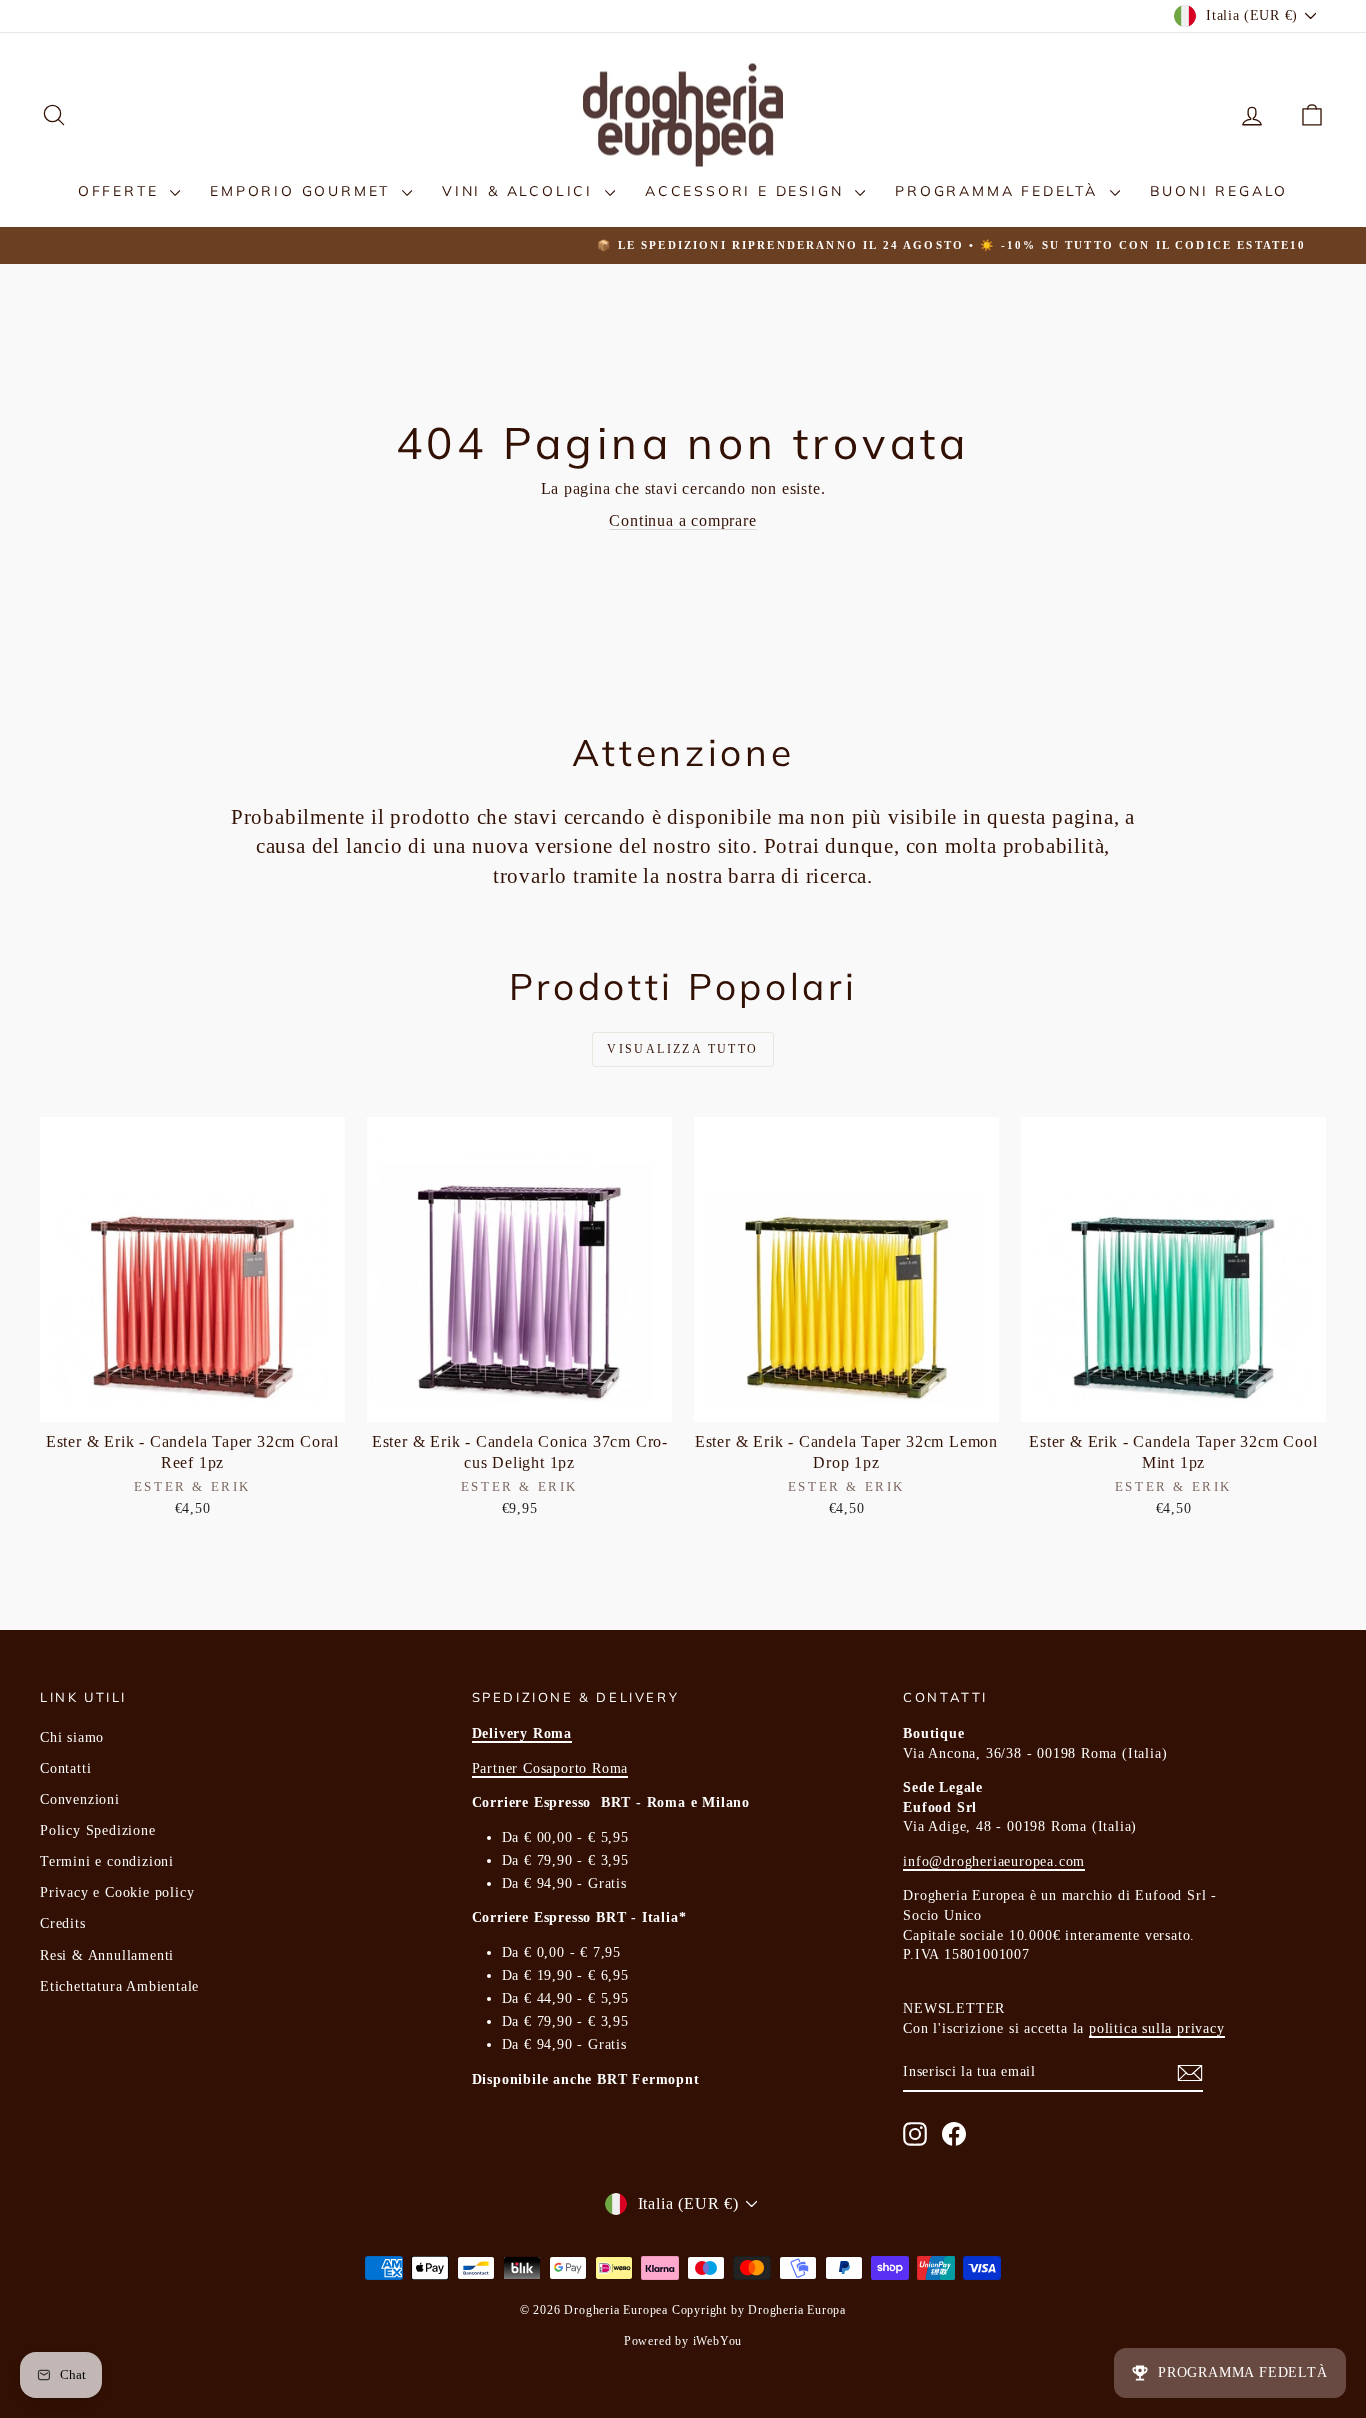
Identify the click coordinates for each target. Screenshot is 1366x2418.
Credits (63, 1923)
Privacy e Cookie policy (117, 1892)
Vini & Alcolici (521, 191)
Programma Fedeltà (999, 191)
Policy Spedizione (98, 1830)
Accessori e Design (747, 191)
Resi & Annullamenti (107, 1955)
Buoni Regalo (1219, 191)
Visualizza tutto (682, 1049)
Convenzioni (80, 1799)
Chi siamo (72, 1737)
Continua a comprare (682, 520)
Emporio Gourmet (303, 191)
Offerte (121, 191)
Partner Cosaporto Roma (550, 1768)
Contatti (65, 1768)
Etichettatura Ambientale (119, 1986)
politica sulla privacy (1157, 2028)
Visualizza (193, 1400)
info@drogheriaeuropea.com (994, 1861)
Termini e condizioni (107, 1861)
